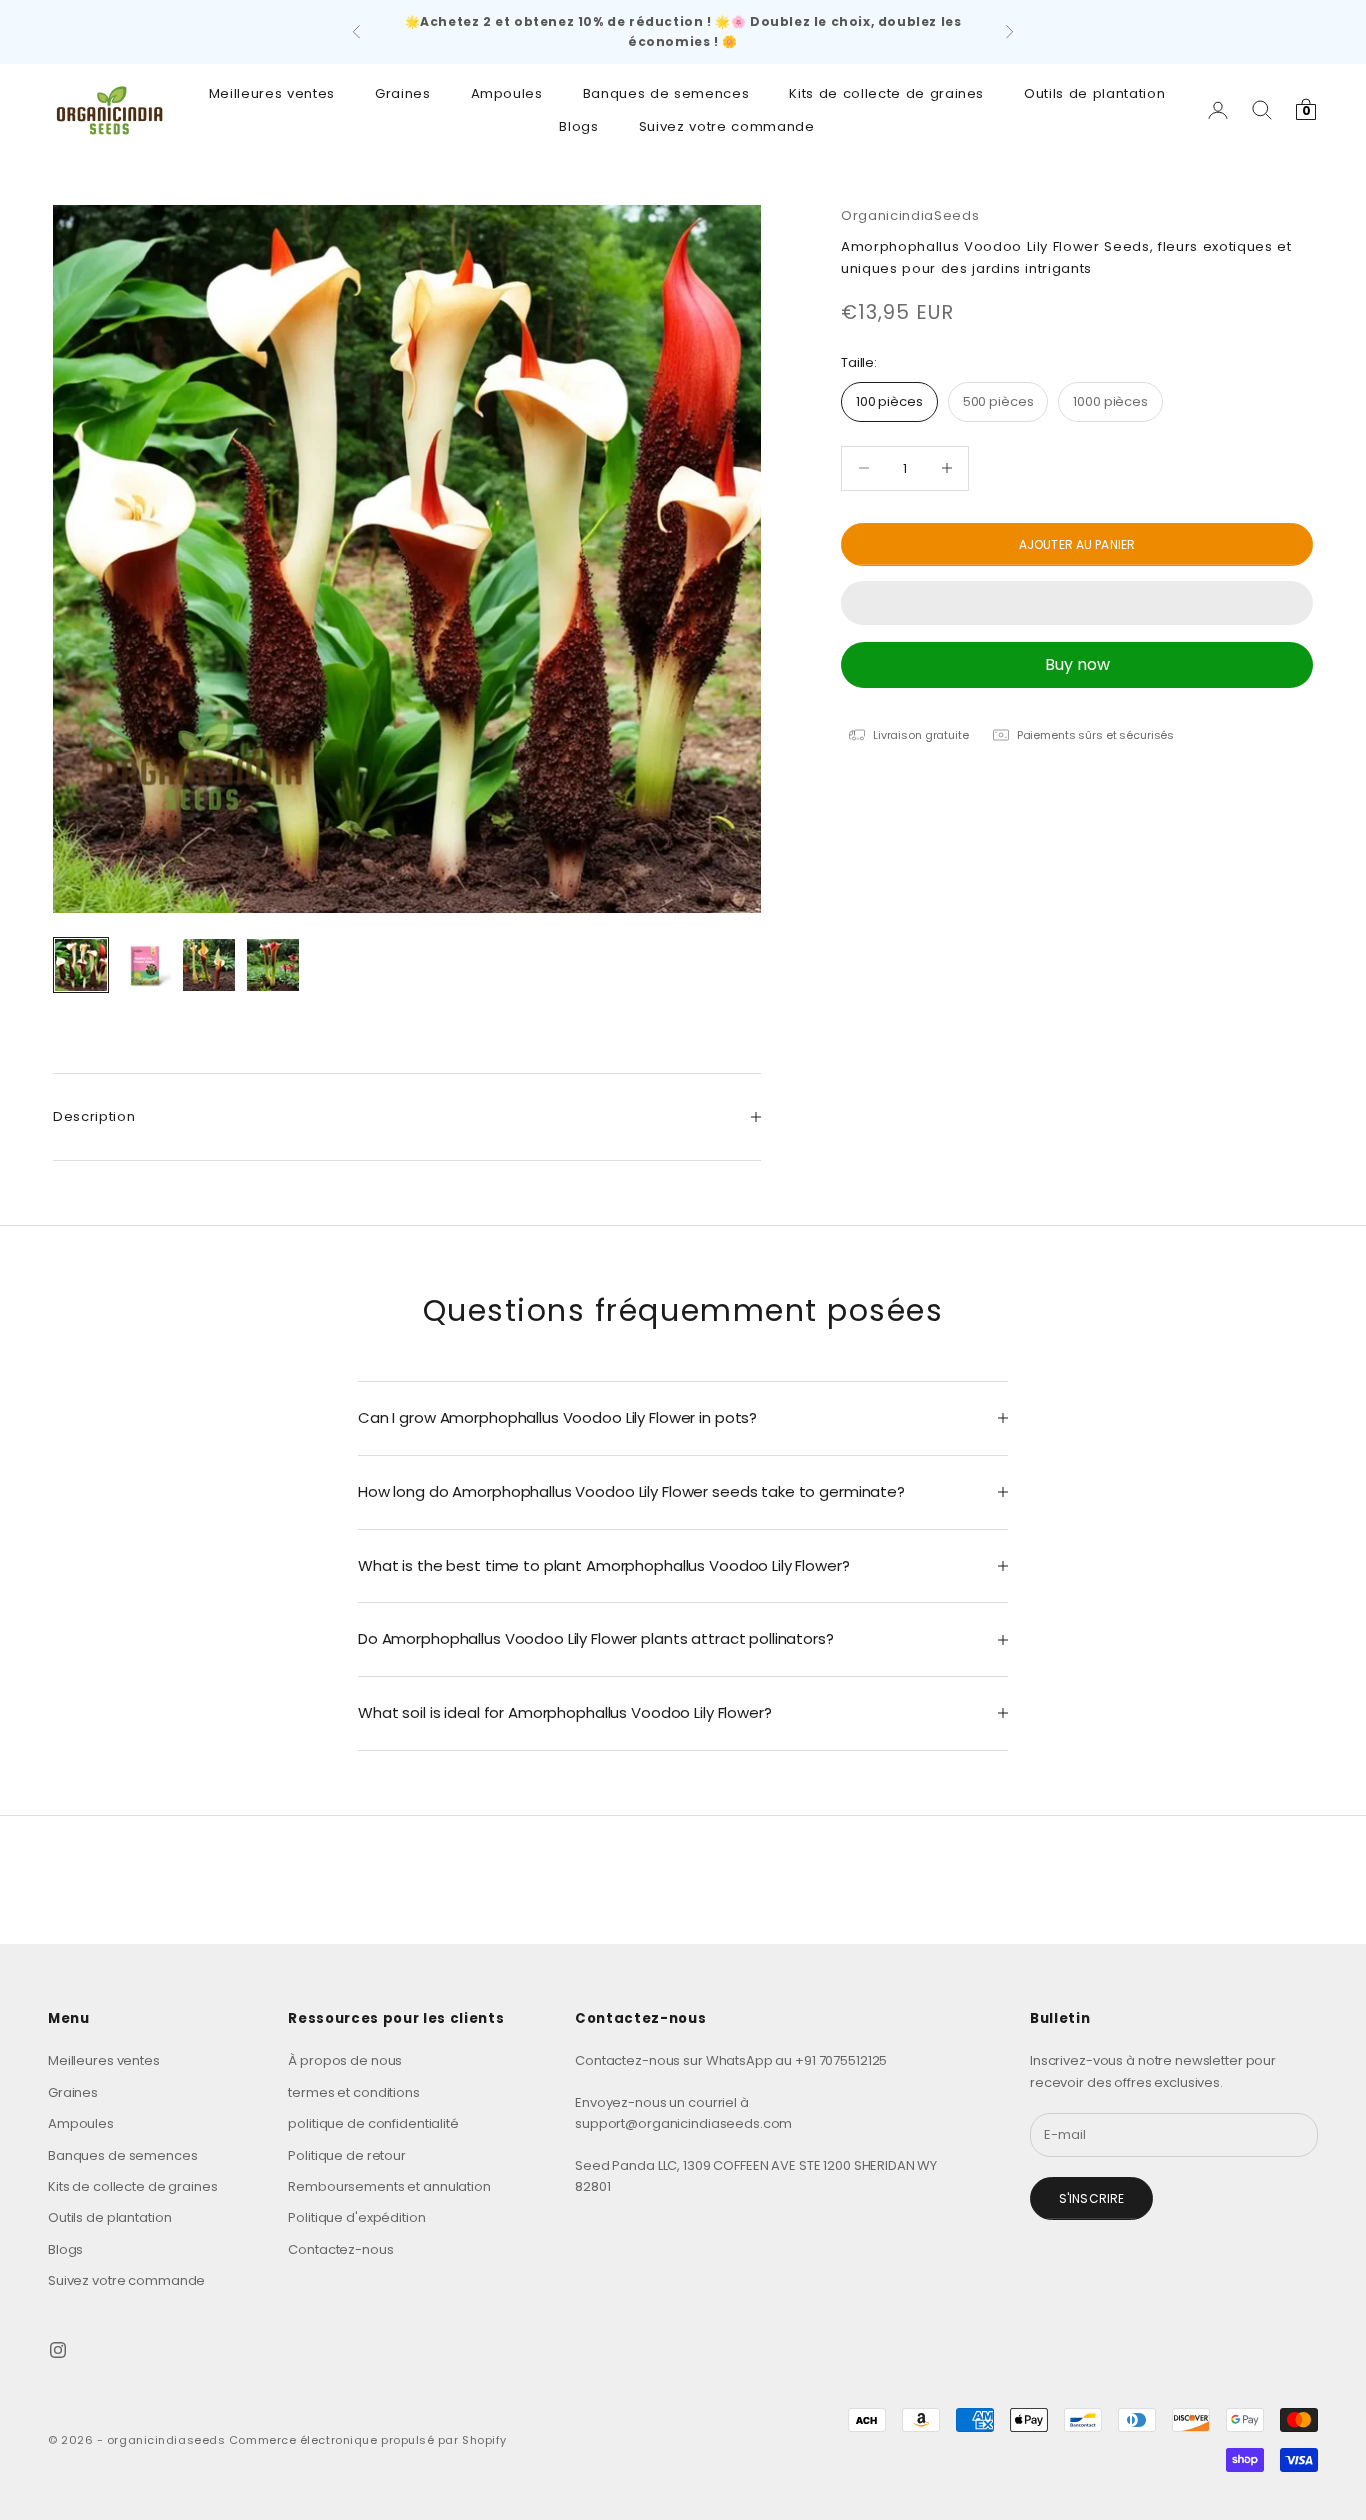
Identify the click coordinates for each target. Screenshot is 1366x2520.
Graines (403, 93)
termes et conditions (353, 2092)
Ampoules (507, 93)
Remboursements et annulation (389, 2186)
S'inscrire (1091, 2198)
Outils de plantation (1094, 93)
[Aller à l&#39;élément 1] (81, 965)
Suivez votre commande (727, 125)
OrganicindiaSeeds (910, 215)
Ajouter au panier (1077, 543)
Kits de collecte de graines (886, 93)
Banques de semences (666, 93)
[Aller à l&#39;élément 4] (273, 965)
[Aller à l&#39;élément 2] (145, 965)
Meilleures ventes (272, 93)
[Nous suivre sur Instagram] (58, 2350)
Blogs (578, 125)
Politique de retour (347, 2155)
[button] (1077, 603)
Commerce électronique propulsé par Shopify (368, 2440)
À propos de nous (345, 2060)
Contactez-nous (340, 2249)
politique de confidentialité (373, 2123)
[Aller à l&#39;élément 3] (209, 965)
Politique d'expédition (356, 2217)
